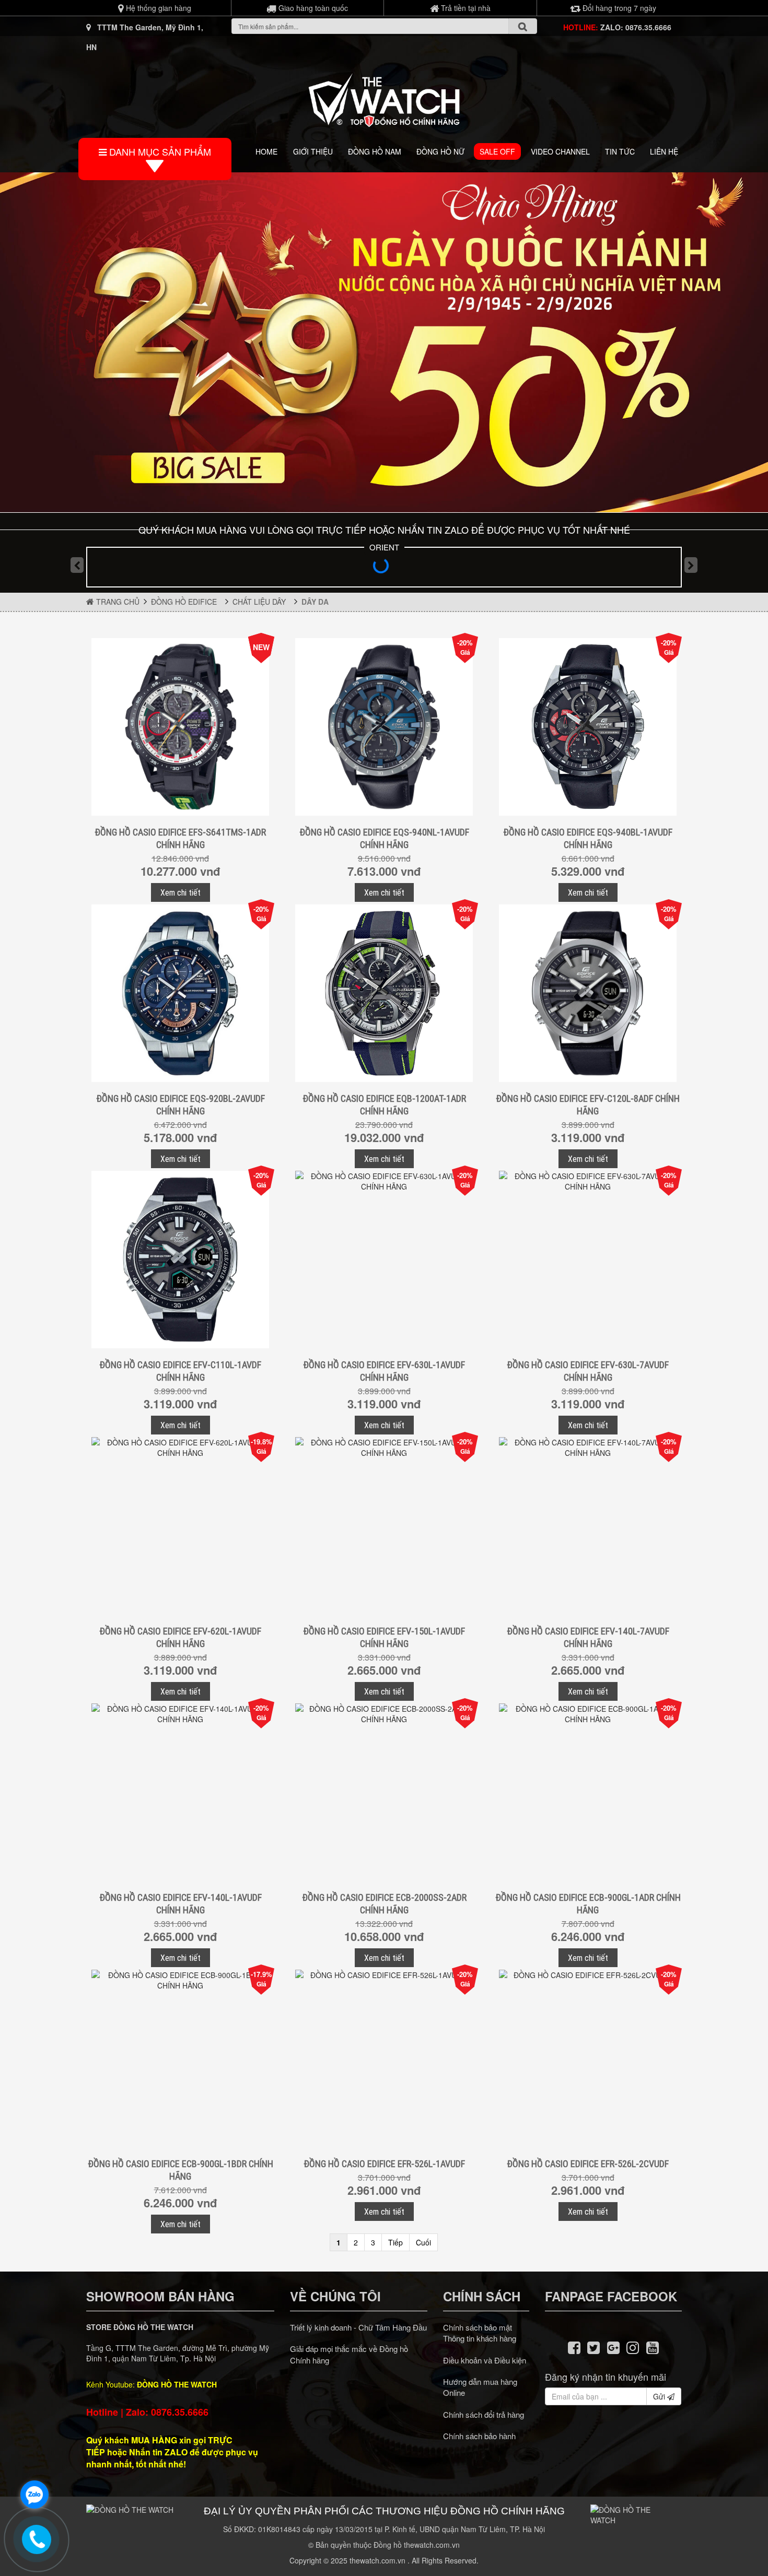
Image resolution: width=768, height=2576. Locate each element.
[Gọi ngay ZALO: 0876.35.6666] (37, 2539)
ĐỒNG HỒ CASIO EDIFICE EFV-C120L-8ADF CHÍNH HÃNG (588, 1105)
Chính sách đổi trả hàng (484, 2414)
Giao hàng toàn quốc (312, 8)
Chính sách (482, 2296)
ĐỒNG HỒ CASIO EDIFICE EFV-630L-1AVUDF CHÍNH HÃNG (384, 1371)
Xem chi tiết (181, 892)
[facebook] (574, 2347)
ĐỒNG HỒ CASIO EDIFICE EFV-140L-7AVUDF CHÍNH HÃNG (588, 1637)
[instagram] (633, 2347)
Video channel (560, 151)
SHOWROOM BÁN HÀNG (160, 2296)
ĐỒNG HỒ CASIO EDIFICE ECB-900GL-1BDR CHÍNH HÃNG (181, 2170)
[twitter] (594, 2347)
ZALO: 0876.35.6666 (636, 27)
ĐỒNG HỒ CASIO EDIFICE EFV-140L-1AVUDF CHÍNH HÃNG (181, 1904)
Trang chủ (117, 602)
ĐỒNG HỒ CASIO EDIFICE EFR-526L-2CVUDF (588, 2164)
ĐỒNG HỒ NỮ (440, 151)
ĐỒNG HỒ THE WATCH (177, 2384)
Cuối (423, 2242)
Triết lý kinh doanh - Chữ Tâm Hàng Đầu (358, 2327)
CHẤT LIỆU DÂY (261, 602)
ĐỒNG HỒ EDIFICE (186, 602)
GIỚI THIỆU (313, 151)
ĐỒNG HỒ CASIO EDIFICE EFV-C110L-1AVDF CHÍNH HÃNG (180, 1371)
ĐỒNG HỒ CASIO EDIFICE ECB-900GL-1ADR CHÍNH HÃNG (588, 1904)
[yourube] (653, 2347)
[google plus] (613, 2347)
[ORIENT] (384, 569)
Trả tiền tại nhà (465, 8)
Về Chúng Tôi (335, 2296)
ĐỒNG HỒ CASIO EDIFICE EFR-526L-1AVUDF (384, 2164)
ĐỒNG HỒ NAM (375, 151)
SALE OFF (497, 151)
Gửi (660, 2396)
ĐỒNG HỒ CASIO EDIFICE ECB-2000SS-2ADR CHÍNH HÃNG (384, 1904)
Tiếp (395, 2242)
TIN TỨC (620, 151)
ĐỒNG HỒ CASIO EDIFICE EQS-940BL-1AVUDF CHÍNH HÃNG (588, 838)
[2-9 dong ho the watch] (384, 342)
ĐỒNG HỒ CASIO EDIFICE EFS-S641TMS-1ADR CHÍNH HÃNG (180, 838)
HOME (266, 151)
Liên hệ (664, 151)
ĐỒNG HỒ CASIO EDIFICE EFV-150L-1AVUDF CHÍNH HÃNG (384, 1637)
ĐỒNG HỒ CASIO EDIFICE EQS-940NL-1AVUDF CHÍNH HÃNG (384, 838)
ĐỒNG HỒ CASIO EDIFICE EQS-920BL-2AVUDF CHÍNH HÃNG (181, 1105)
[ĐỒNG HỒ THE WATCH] (384, 97)
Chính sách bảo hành (479, 2436)
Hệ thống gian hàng (158, 8)
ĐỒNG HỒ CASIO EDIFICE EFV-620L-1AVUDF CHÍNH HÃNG (180, 1637)
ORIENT (384, 547)
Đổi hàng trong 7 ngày (618, 8)
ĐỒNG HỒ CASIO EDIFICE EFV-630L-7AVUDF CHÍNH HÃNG (588, 1371)
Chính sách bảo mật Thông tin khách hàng (480, 2333)
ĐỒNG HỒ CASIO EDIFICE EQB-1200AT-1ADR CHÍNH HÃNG (384, 1105)
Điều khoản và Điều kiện (485, 2360)
